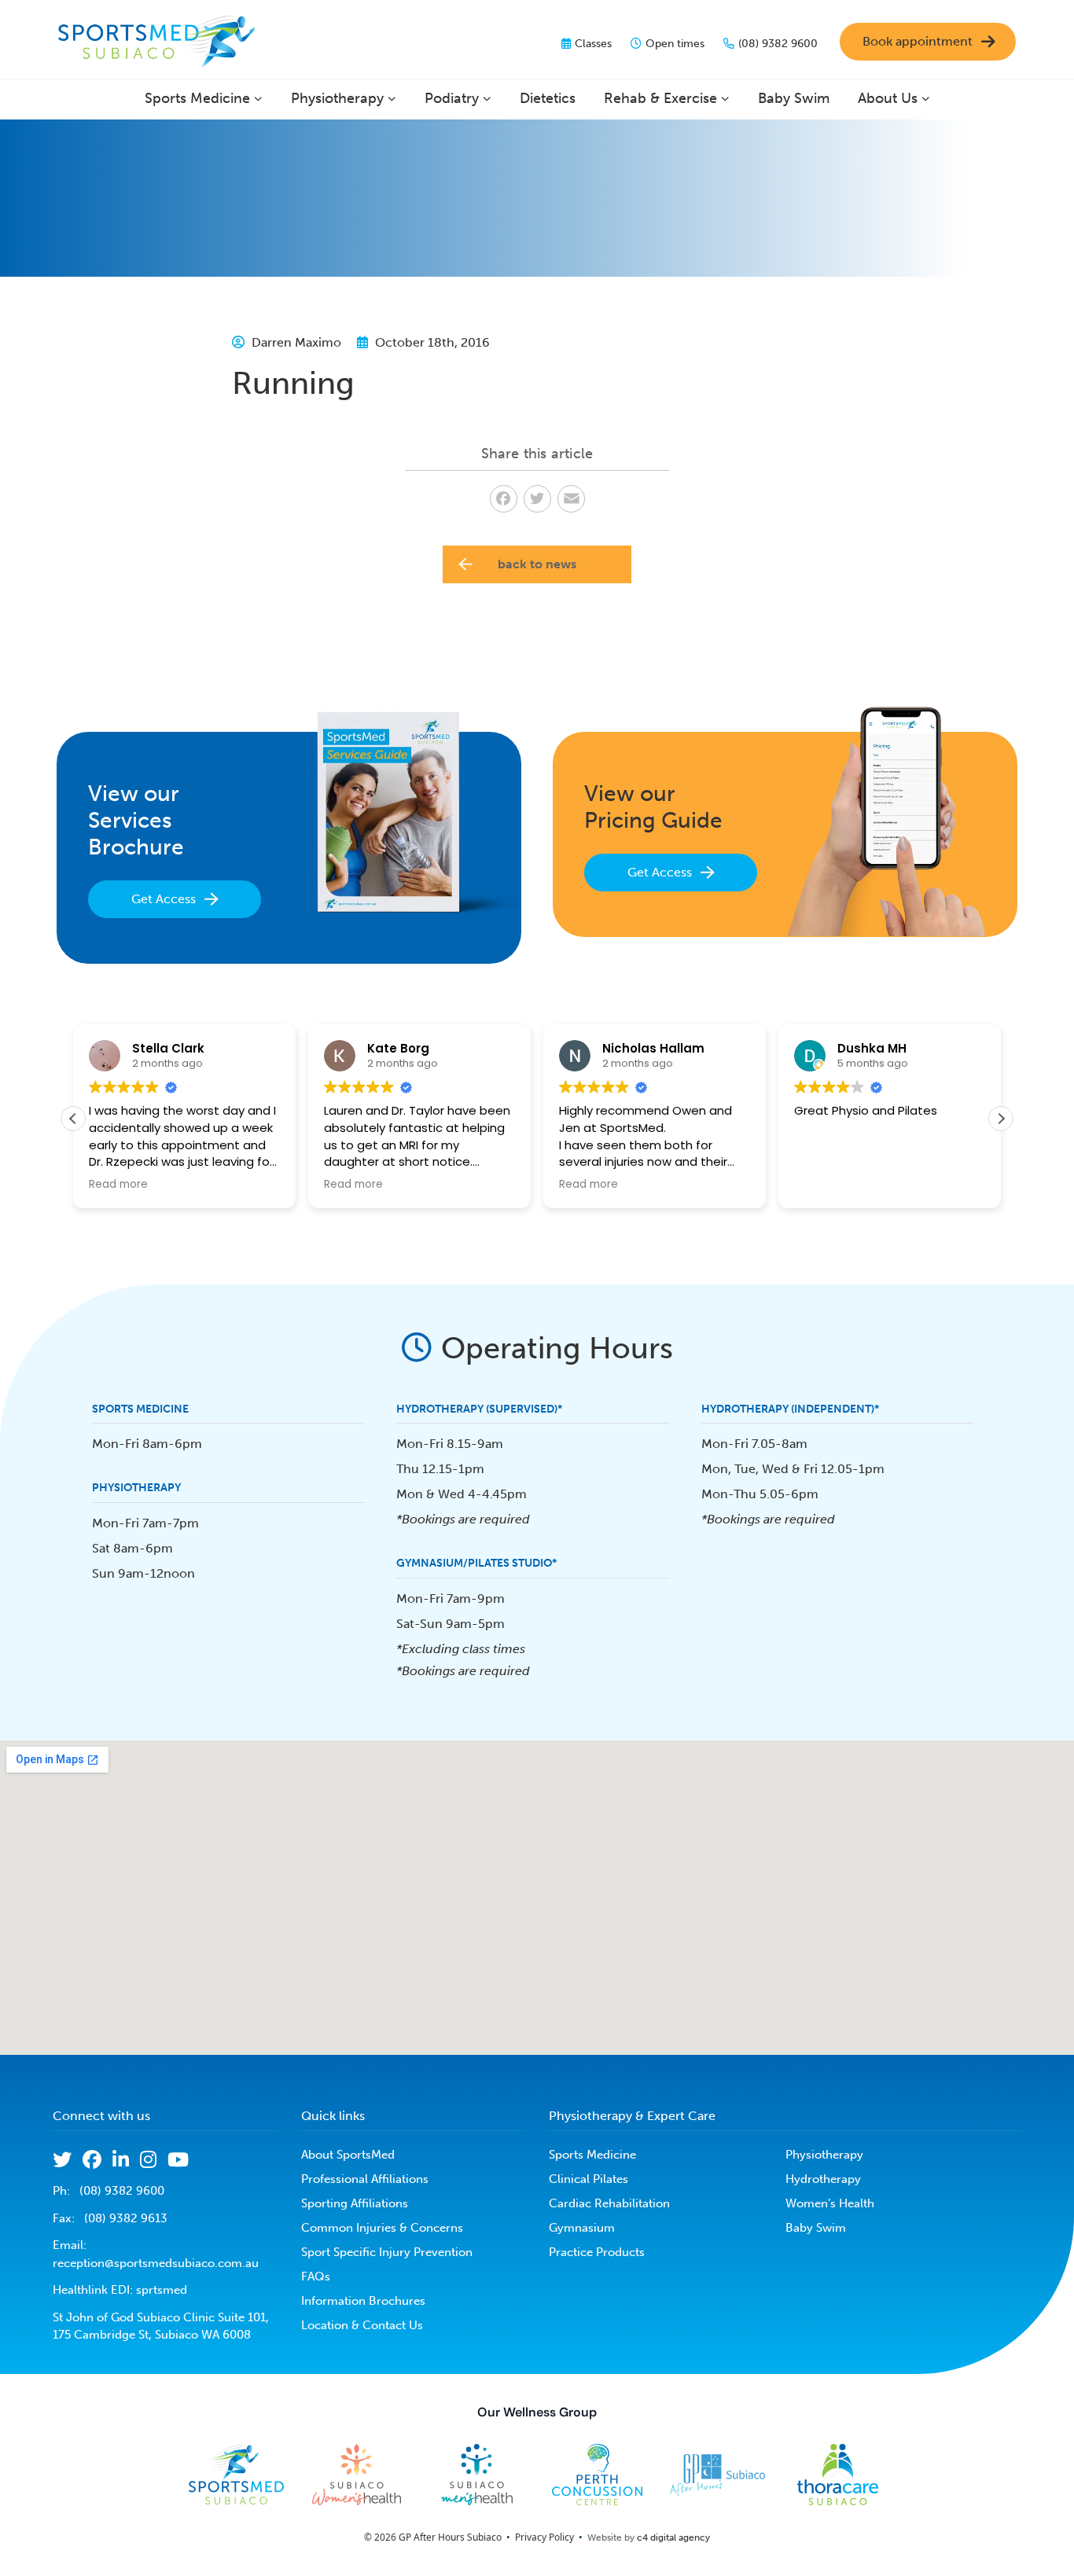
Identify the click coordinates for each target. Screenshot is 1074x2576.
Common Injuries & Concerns (382, 2228)
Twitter (62, 2159)
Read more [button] (118, 1185)
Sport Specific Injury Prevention (387, 2252)
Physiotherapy (824, 2155)
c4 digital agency (673, 2537)
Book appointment (918, 41)
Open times (675, 44)
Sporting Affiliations (355, 2203)
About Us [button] (888, 98)
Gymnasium (582, 2228)
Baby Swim (794, 98)
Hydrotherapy (823, 2179)
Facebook (92, 2159)
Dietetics (548, 98)
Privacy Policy (544, 2537)
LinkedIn (121, 2159)
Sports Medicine (592, 2155)
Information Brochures (363, 2301)
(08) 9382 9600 (778, 44)
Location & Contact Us (362, 2325)
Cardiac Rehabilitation (609, 2203)
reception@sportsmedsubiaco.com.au (156, 2263)
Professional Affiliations (365, 2179)
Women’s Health (830, 2203)
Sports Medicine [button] (197, 98)
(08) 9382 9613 (126, 2218)
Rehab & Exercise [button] (660, 98)
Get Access (164, 899)
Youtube (178, 2159)
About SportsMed (348, 2155)
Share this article (537, 454)
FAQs (316, 2277)
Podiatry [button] (452, 98)
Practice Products (597, 2252)
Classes (593, 44)
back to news (537, 564)
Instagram (148, 2159)
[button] (1001, 1119)
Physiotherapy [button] (337, 98)
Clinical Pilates (588, 2179)
